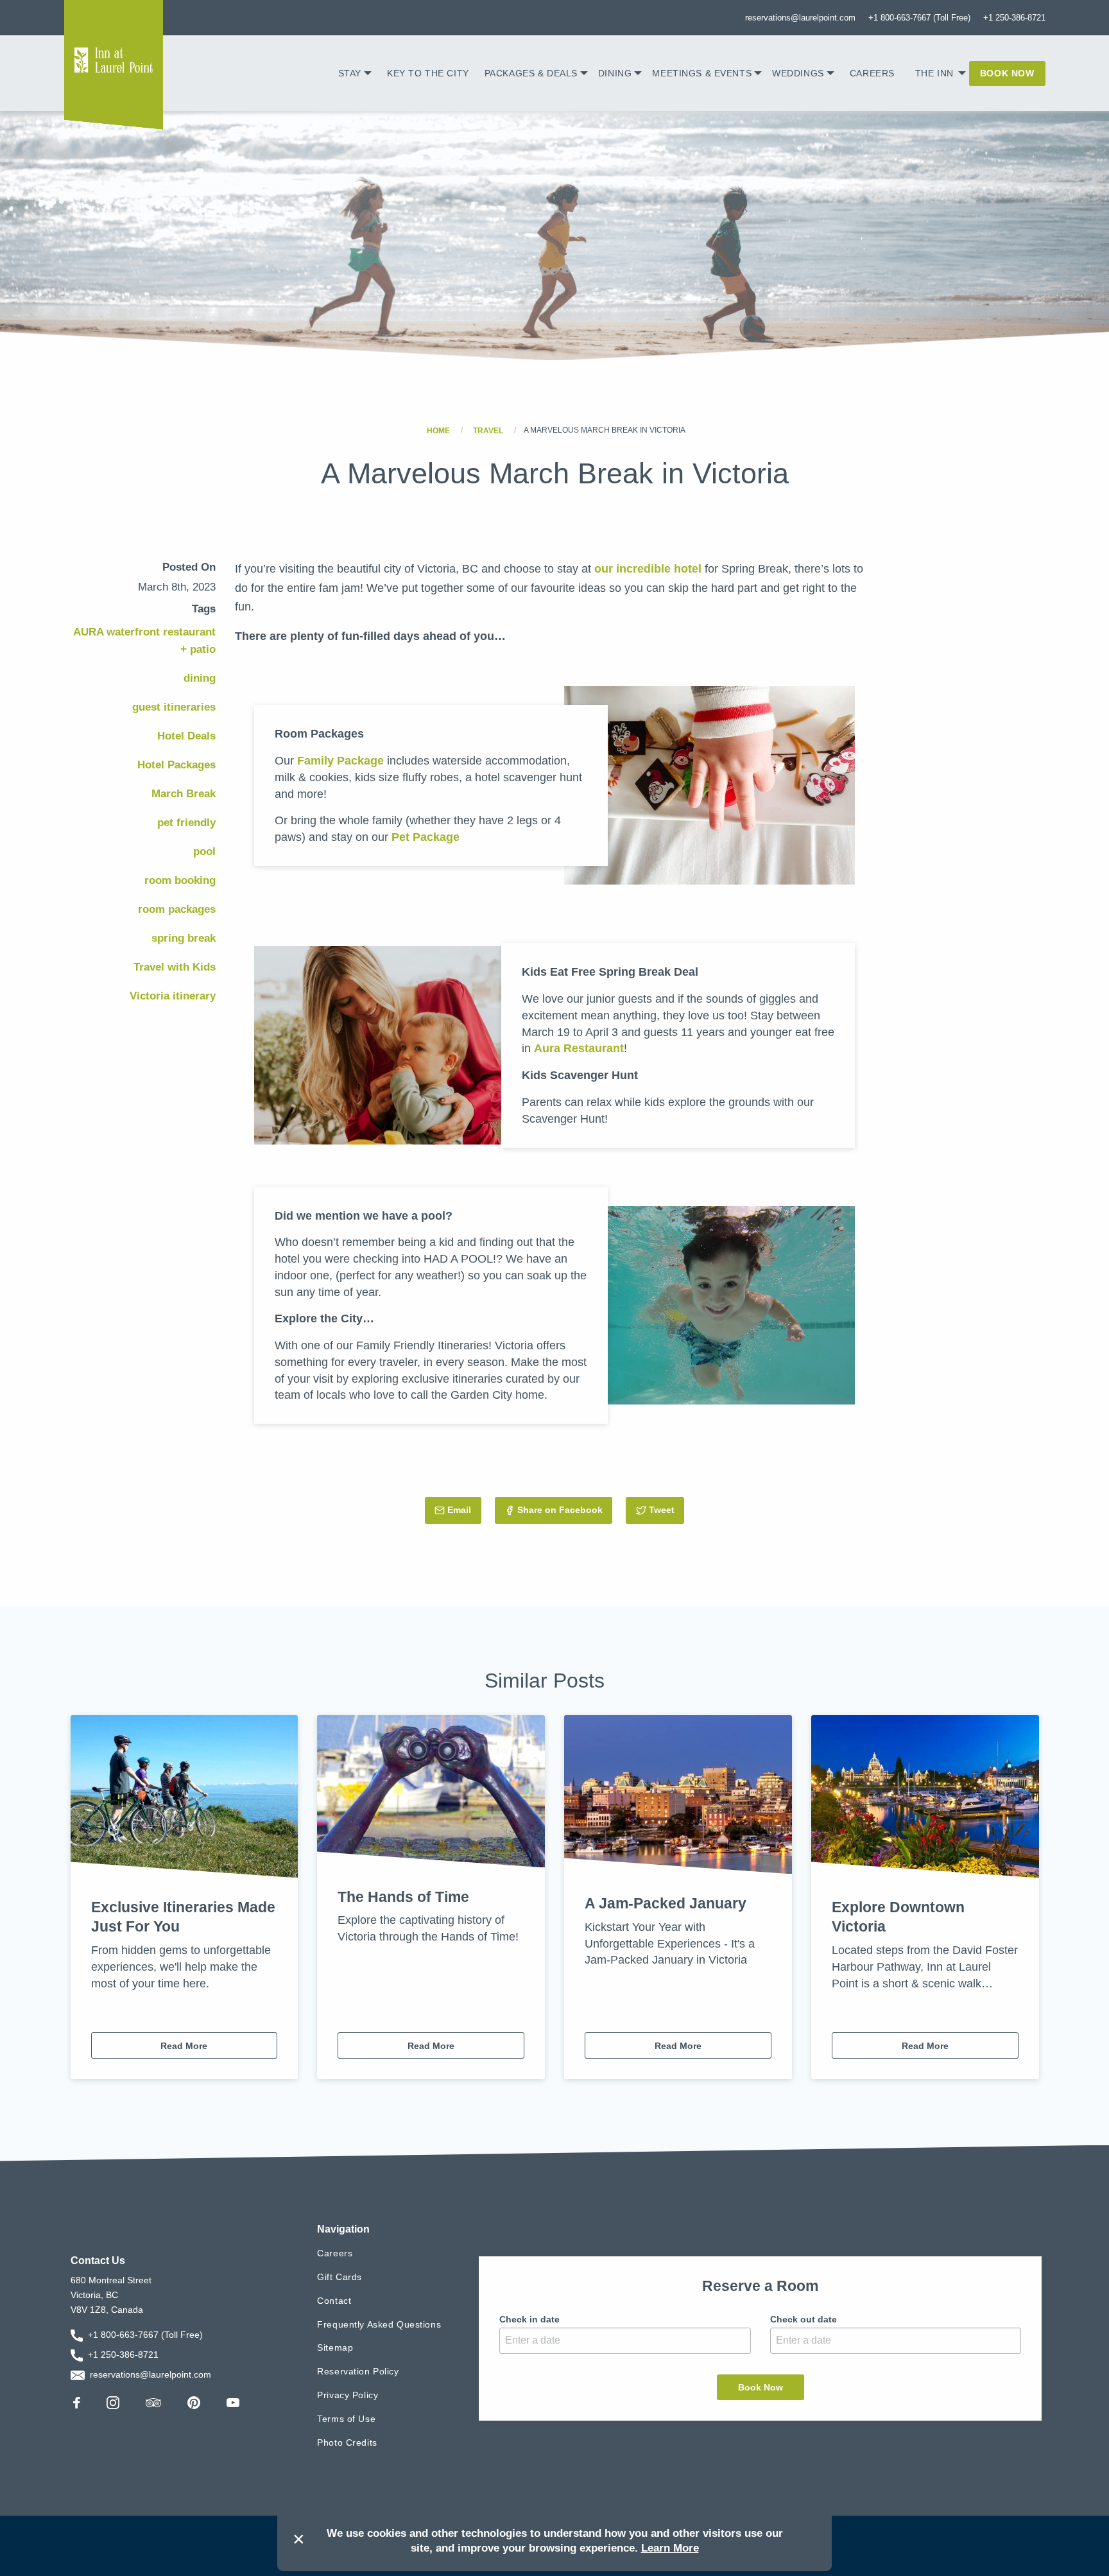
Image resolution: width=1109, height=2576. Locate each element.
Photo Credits (347, 2442)
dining (200, 678)
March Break (184, 794)
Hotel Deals (186, 736)
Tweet (666, 1510)
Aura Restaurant (579, 1048)
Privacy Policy (348, 2395)
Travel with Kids (175, 967)
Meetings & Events (702, 73)
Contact (334, 2301)
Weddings (798, 73)
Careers (872, 73)
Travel (488, 430)
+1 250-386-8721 (1014, 18)
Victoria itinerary (173, 996)
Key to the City (428, 73)
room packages (177, 909)
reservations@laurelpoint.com (800, 18)
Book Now (1007, 73)
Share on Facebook (560, 1510)
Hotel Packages (176, 765)
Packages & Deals (531, 73)
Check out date (804, 2319)
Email (464, 1510)
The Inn (934, 73)
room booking (180, 880)
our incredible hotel (648, 568)
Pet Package (426, 837)
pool (204, 851)
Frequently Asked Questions (379, 2324)
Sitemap (335, 2347)
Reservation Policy (358, 2371)
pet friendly (186, 823)
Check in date (529, 2319)
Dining (615, 73)
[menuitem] (355, 73)
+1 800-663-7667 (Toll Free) (919, 18)
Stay (350, 73)
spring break (184, 938)
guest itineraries (174, 707)
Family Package (340, 760)
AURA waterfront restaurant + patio (144, 641)
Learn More (670, 2548)
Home (438, 430)
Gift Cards (340, 2277)
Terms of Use (346, 2419)
